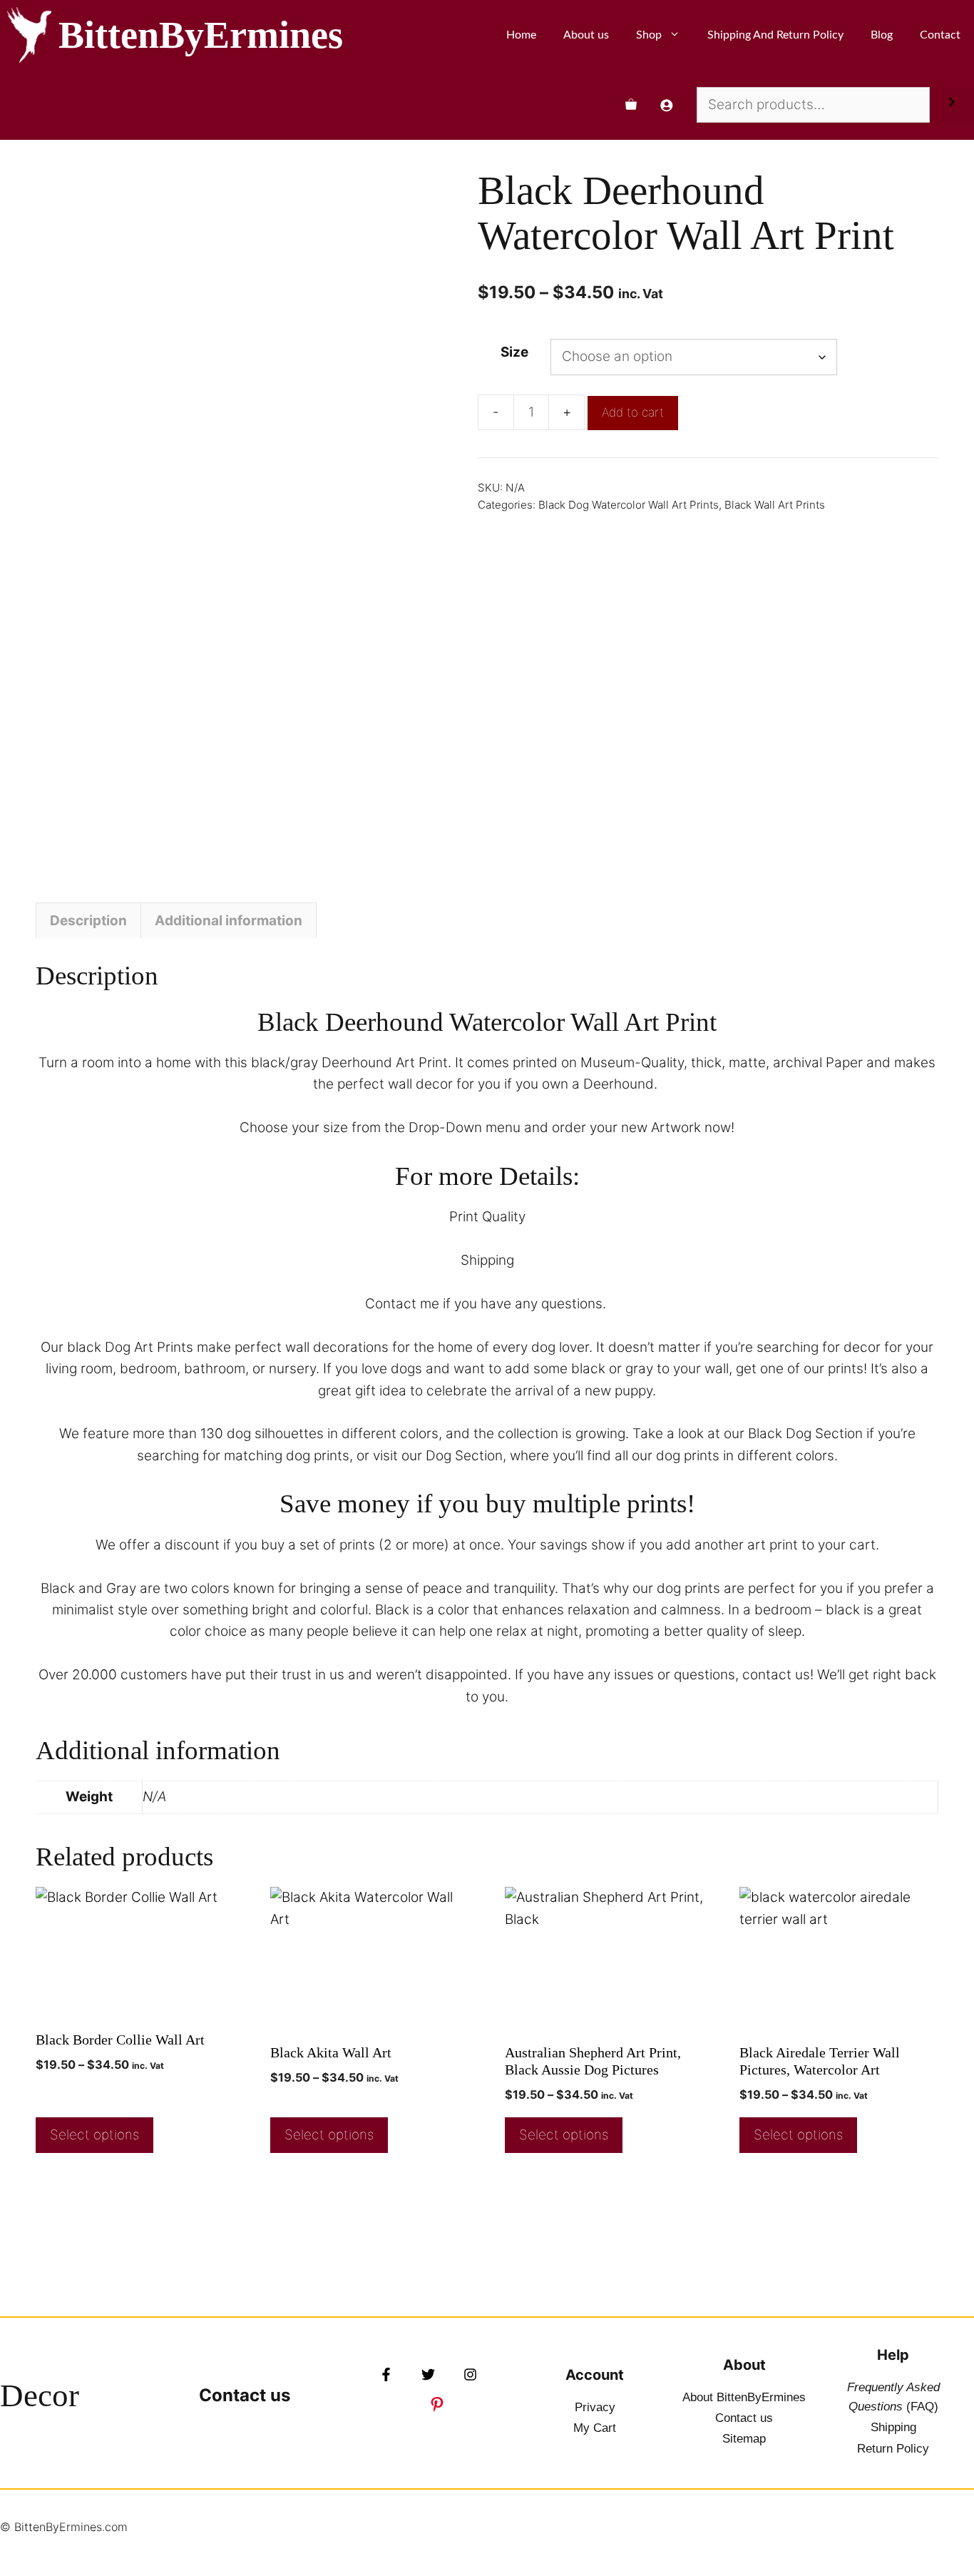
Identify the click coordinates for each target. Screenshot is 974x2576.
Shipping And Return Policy (775, 35)
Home (521, 35)
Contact (940, 35)
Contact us (245, 2395)
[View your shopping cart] (631, 105)
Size (514, 352)
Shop (649, 35)
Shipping (893, 2427)
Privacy (595, 2407)
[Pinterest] (437, 2404)
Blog (882, 35)
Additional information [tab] (229, 921)
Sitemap (744, 2439)
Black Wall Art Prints (775, 505)
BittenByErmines (201, 35)
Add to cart (633, 412)
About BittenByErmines (744, 2397)
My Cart (595, 2428)
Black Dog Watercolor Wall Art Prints (629, 505)
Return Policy (893, 2449)
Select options (94, 2135)
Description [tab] (88, 921)
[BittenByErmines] (29, 35)
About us (586, 35)
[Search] (952, 105)
